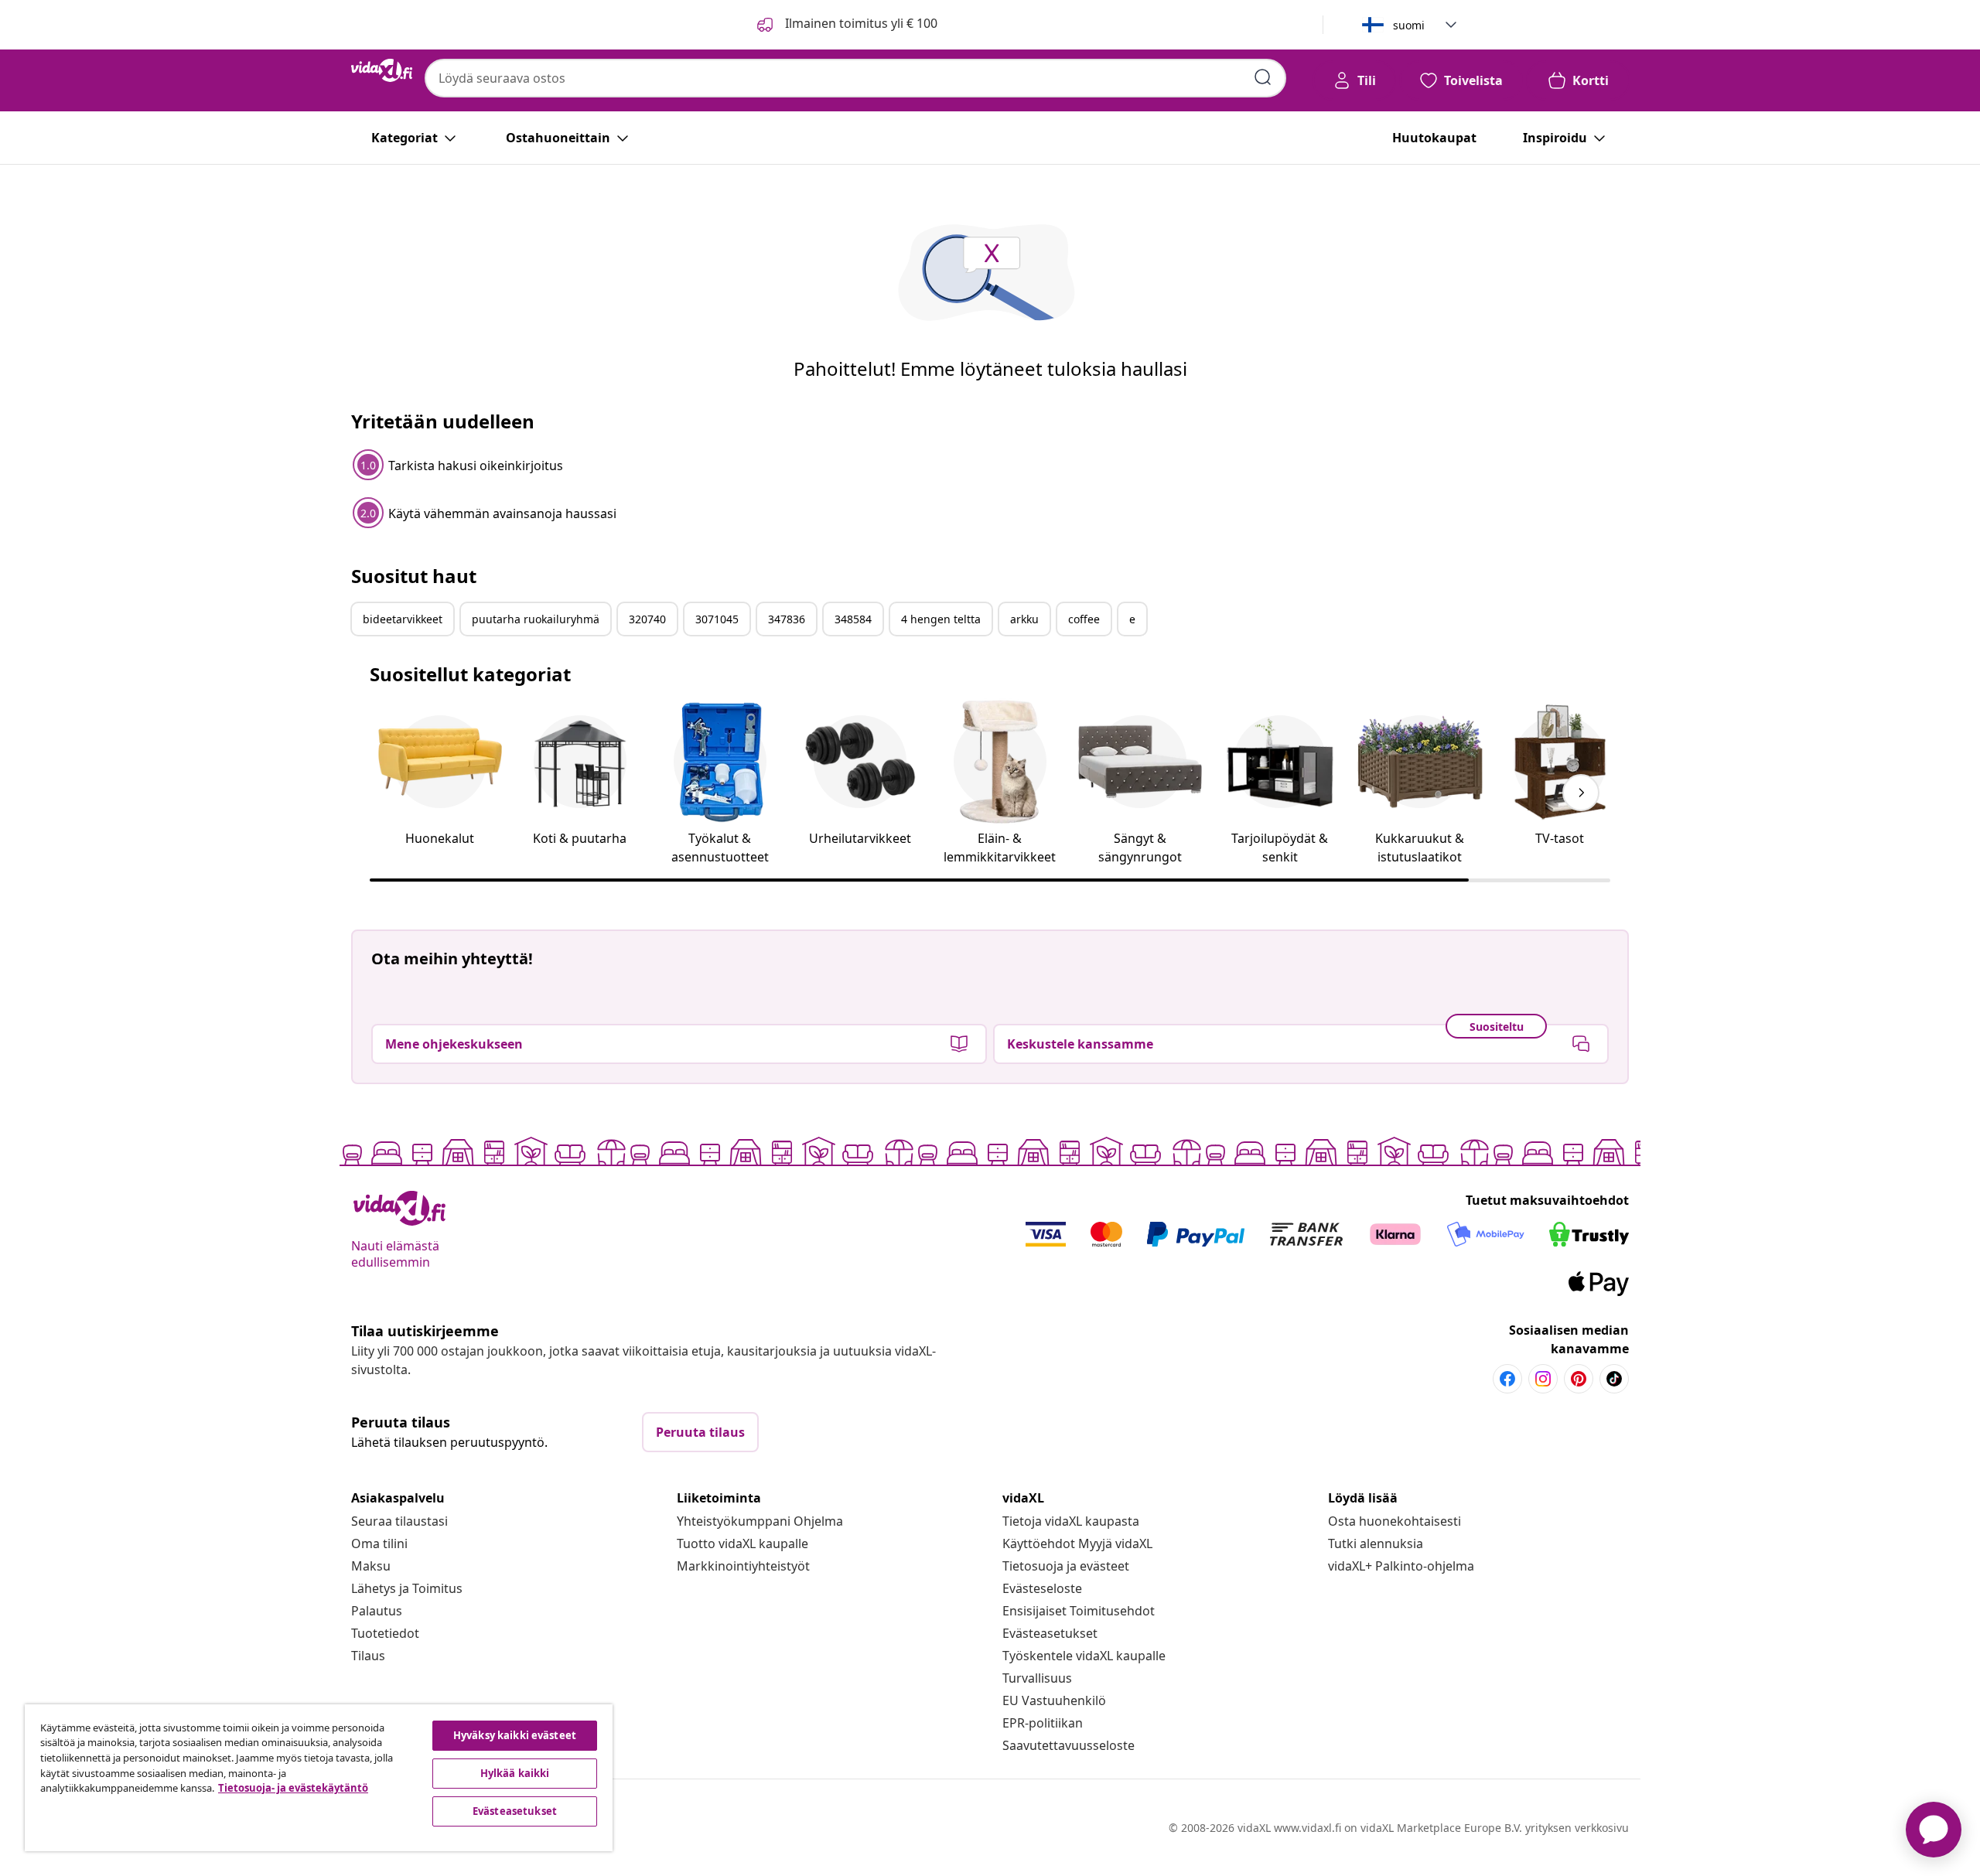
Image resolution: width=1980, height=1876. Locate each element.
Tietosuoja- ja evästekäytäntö (293, 1788)
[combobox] (855, 78)
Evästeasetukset (1050, 1633)
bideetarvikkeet (403, 619)
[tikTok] (1614, 1379)
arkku (1024, 619)
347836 (787, 619)
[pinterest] (1579, 1379)
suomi (1409, 25)
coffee (1084, 619)
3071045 (717, 619)
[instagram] (1543, 1379)
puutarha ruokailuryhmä (536, 619)
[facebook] (1507, 1379)
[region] (319, 1778)
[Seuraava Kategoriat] (1581, 793)
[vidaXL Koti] (382, 70)
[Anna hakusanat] (1263, 77)
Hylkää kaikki (515, 1773)
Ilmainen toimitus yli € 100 (860, 23)
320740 (647, 619)
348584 (853, 619)
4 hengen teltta (941, 619)
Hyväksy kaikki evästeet (515, 1735)
